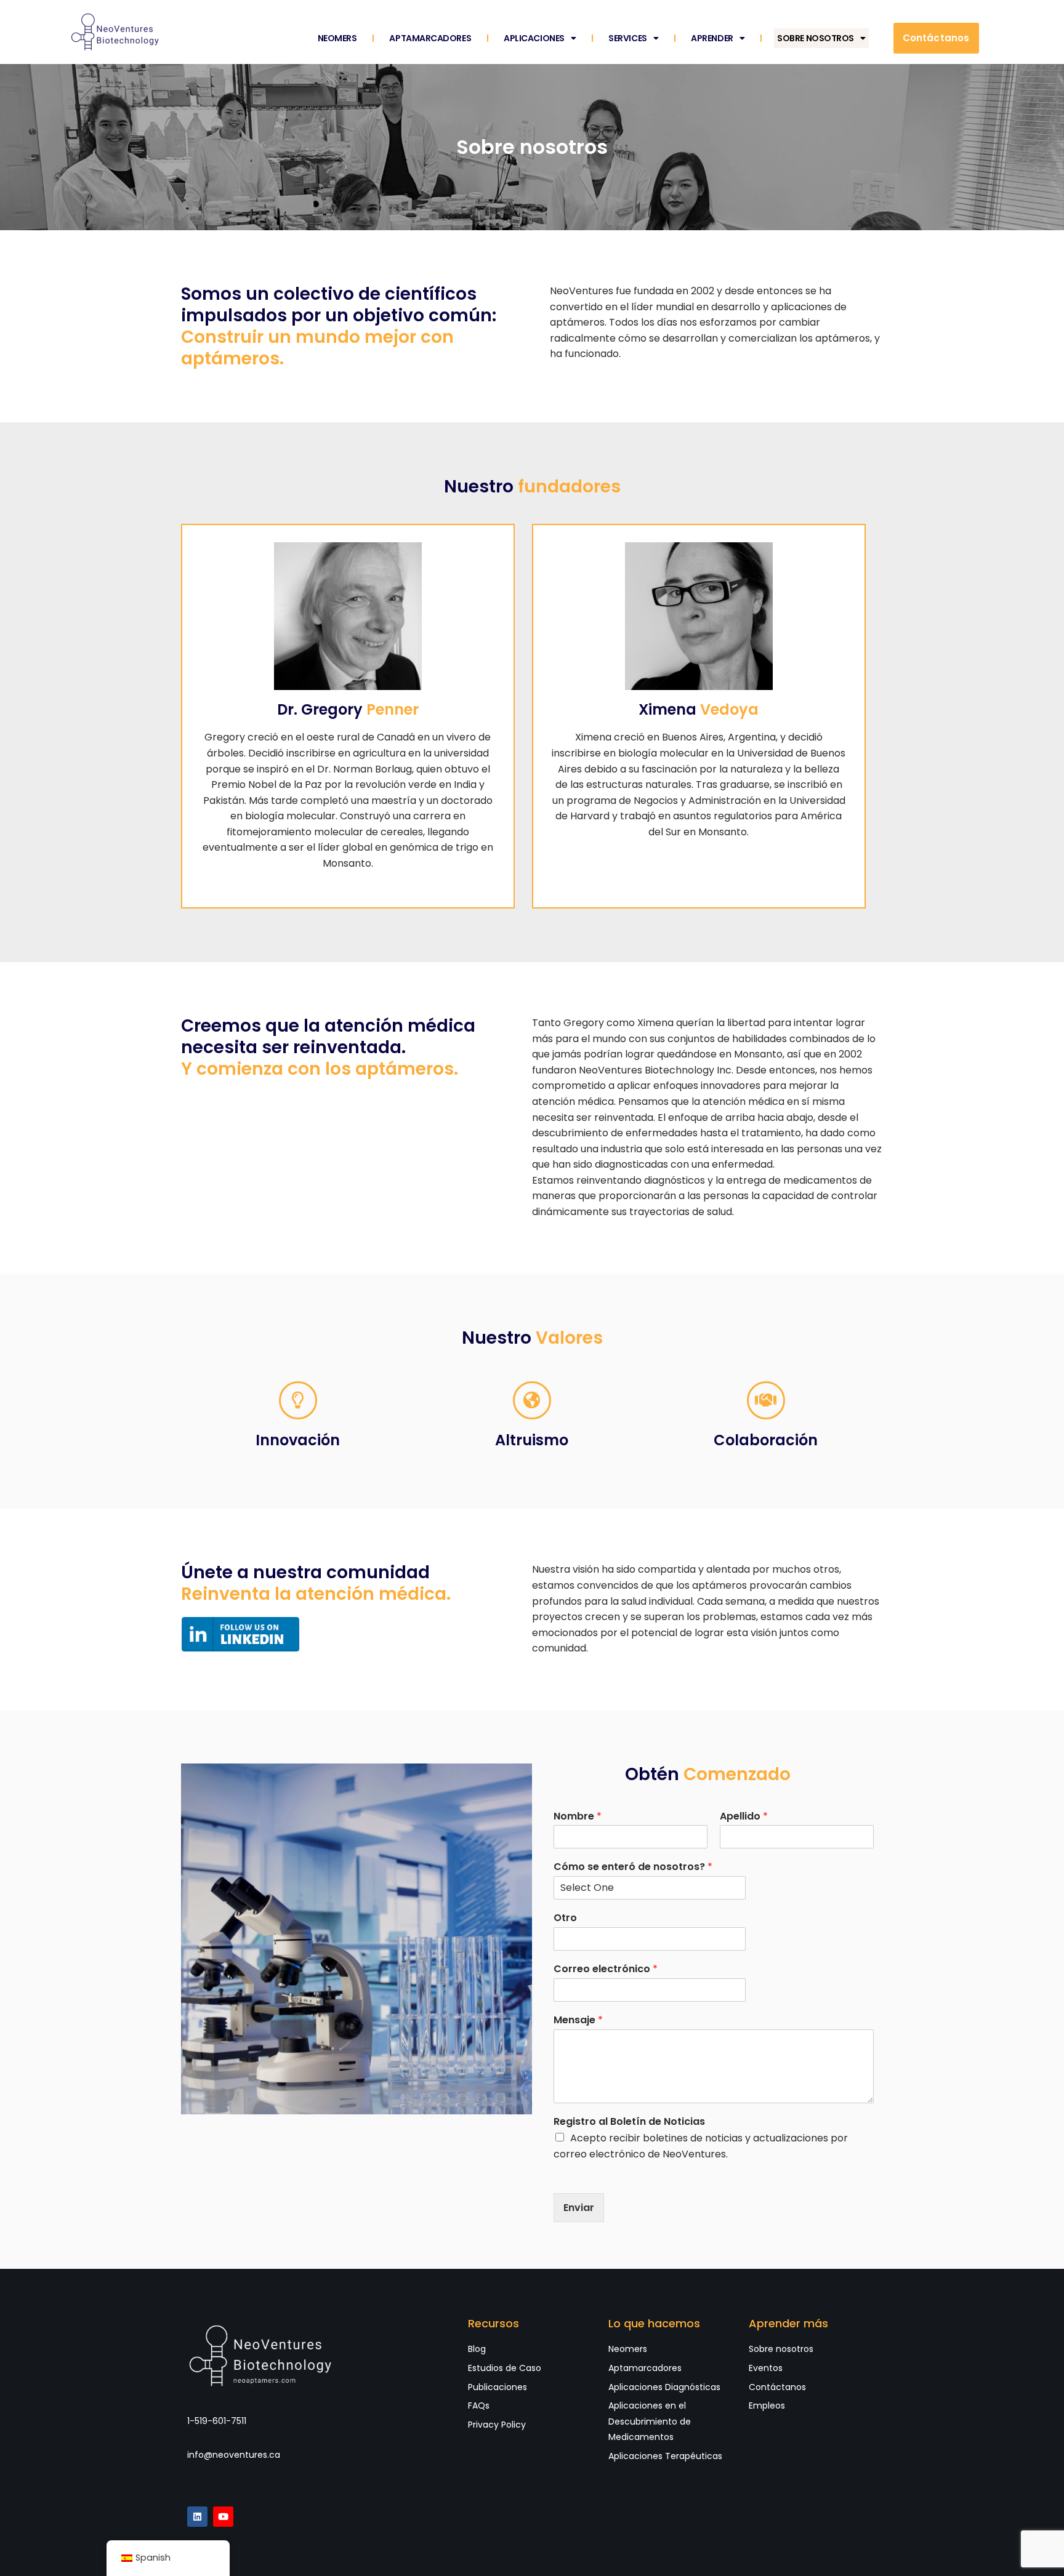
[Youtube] (223, 2517)
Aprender (712, 38)
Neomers (337, 38)
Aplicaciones (534, 38)
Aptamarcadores (430, 38)
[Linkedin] (197, 2517)
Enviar (579, 2208)
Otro (565, 1918)
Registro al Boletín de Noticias (629, 2122)
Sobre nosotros (816, 38)
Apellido (744, 1817)
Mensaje (578, 2020)
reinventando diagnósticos (639, 1180)
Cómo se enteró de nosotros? (633, 1867)
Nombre (578, 1817)
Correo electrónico (606, 1969)
